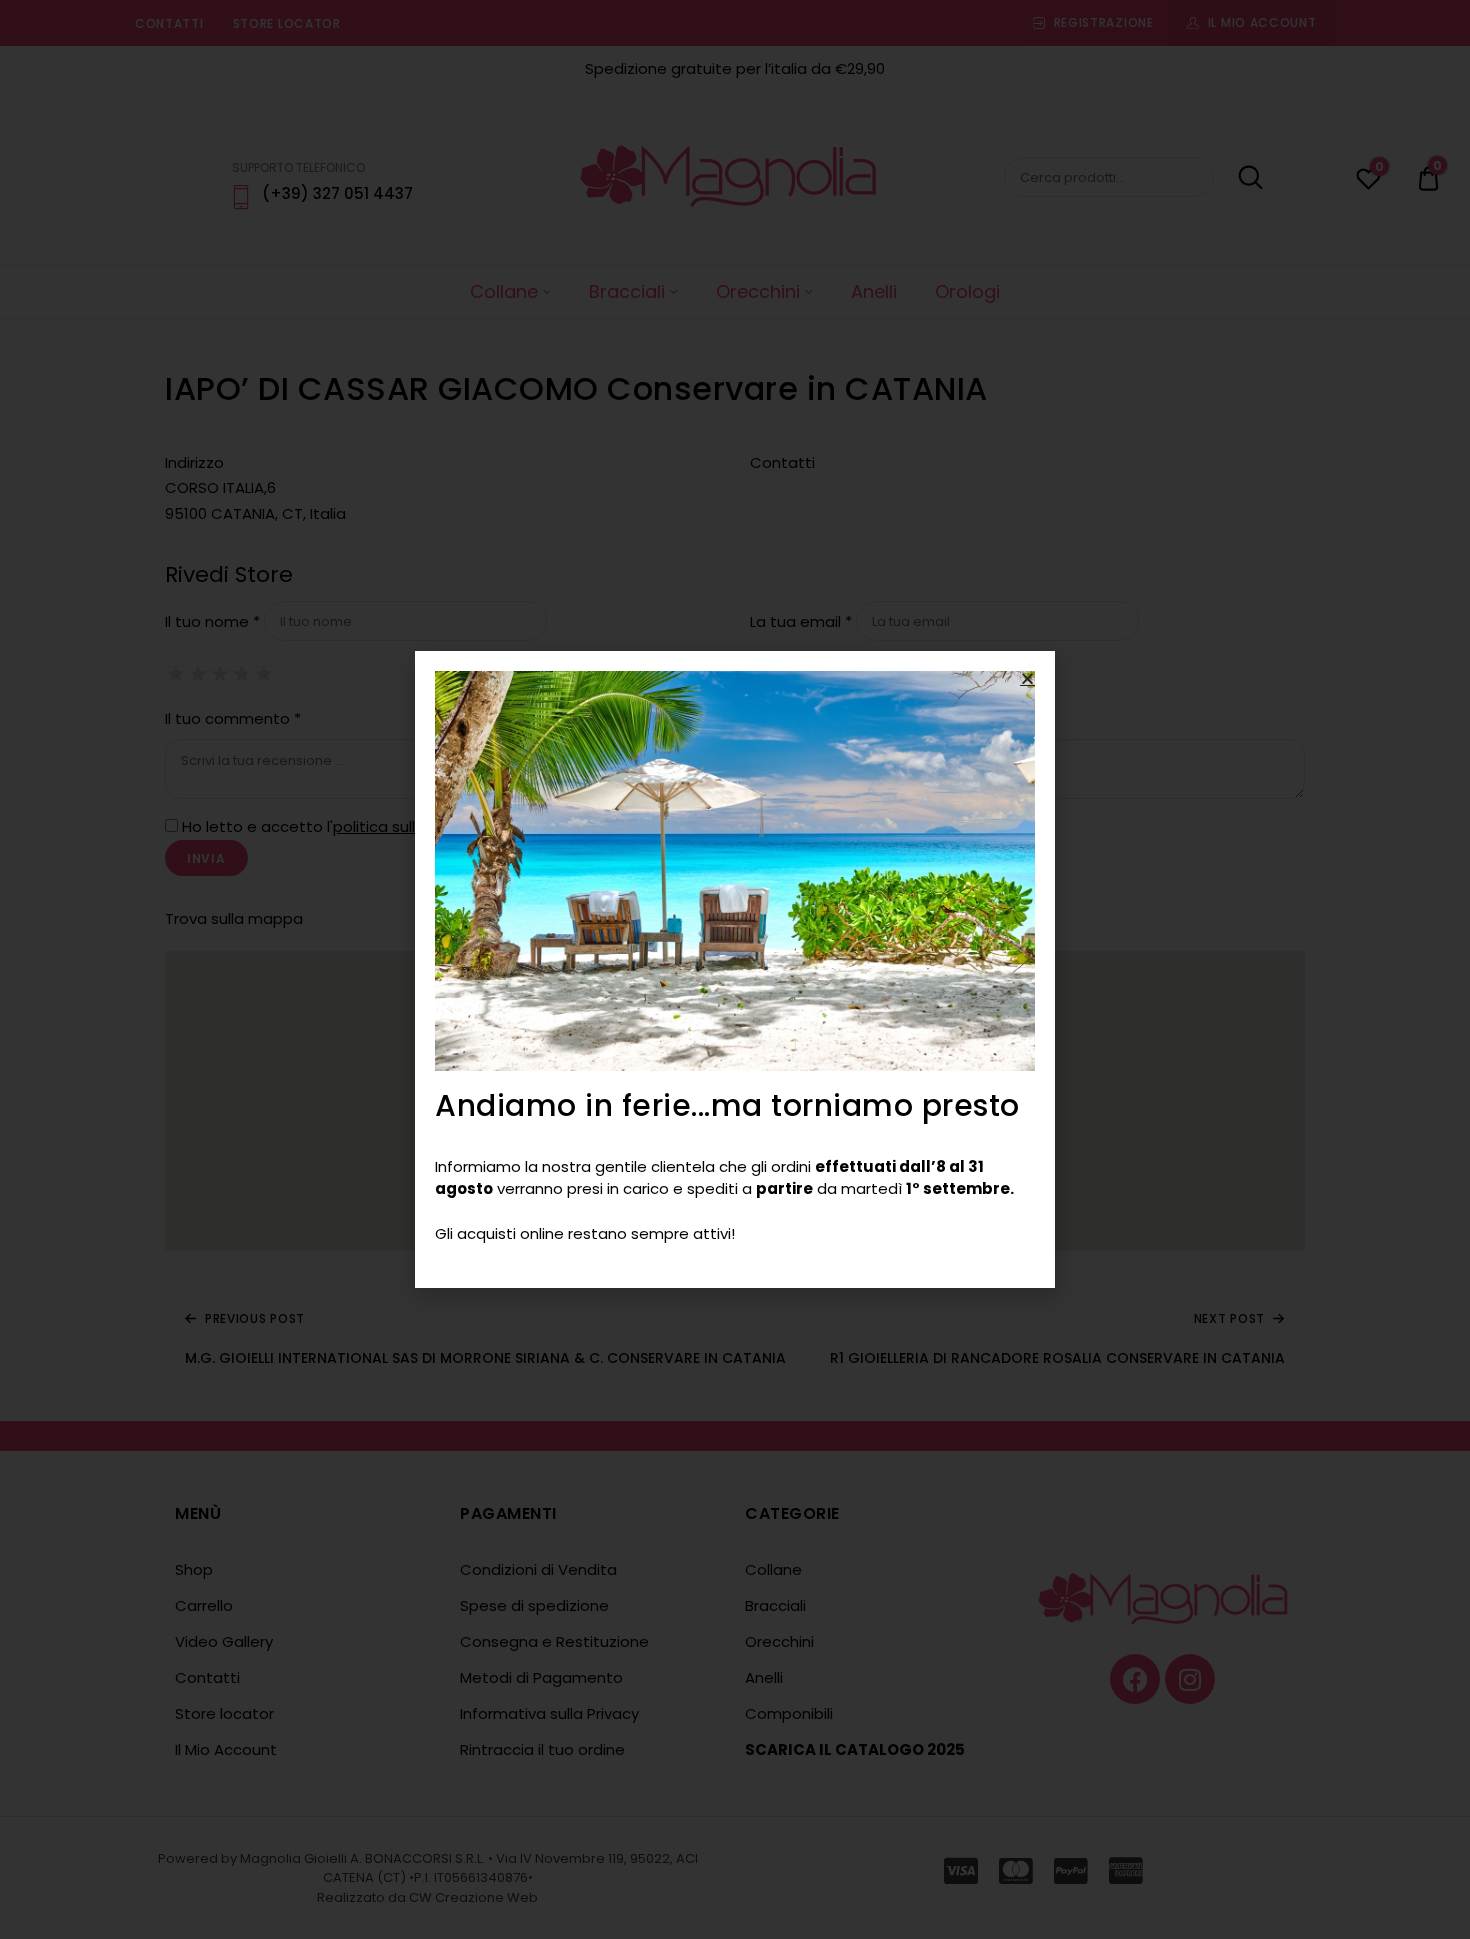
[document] (735, 969)
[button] (1027, 678)
